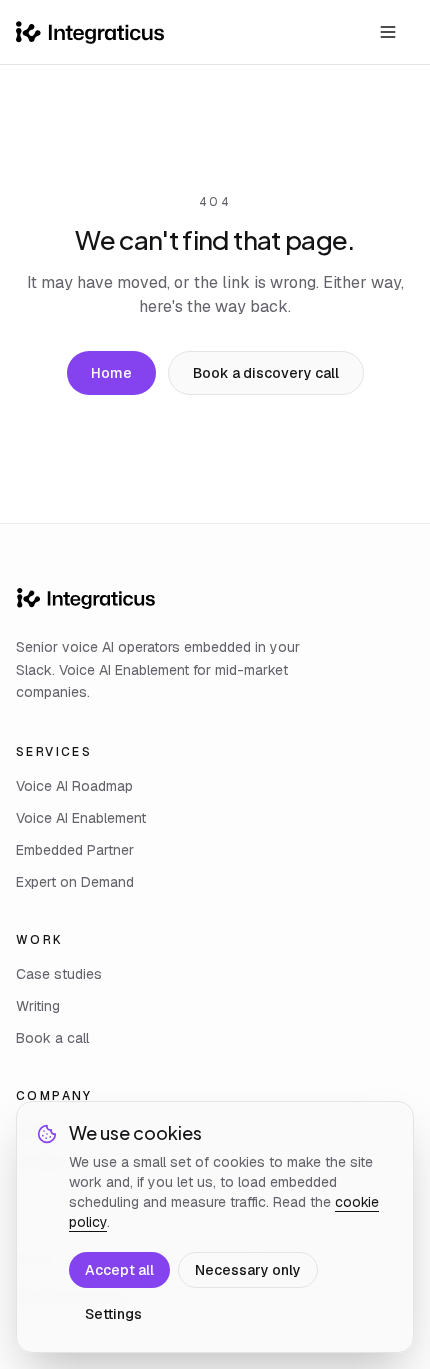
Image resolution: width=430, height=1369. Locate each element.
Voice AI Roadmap (74, 786)
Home (111, 373)
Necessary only (248, 1270)
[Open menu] (388, 32)
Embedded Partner (75, 850)
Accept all (119, 1270)
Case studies (59, 974)
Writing (38, 1006)
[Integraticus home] (90, 32)
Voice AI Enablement (81, 818)
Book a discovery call (266, 373)
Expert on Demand (75, 882)
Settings (113, 1314)
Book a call (52, 1038)
